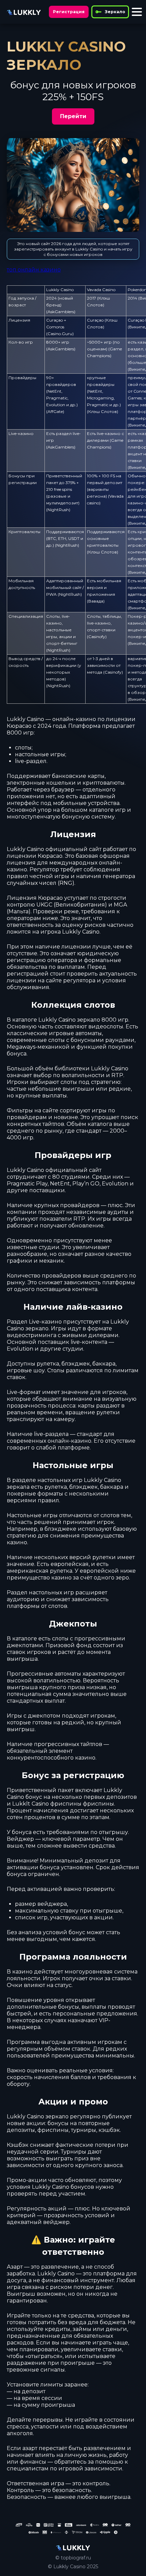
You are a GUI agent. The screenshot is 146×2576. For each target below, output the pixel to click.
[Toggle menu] (137, 12)
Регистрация (69, 12)
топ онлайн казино (34, 270)
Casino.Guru (60, 334)
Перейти (73, 116)
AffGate (55, 411)
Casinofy (97, 637)
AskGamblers (61, 312)
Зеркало (115, 12)
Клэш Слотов (103, 411)
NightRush (58, 510)
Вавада (96, 601)
